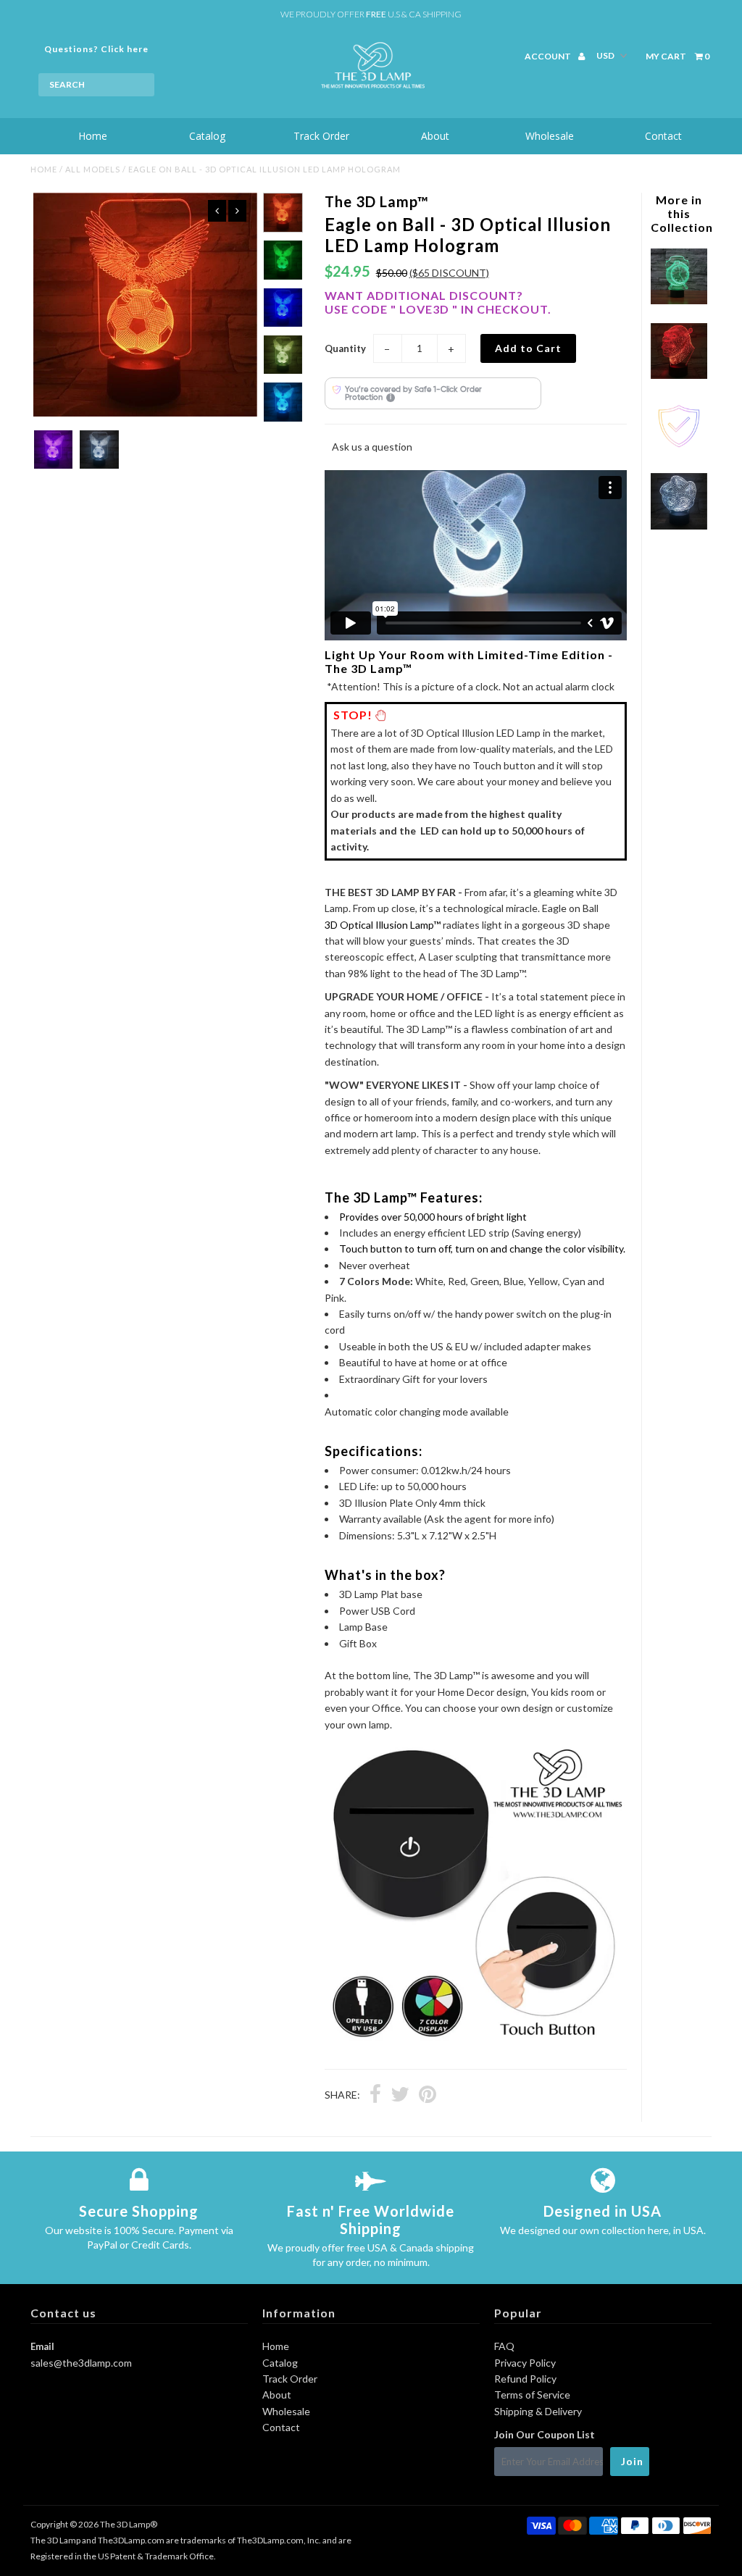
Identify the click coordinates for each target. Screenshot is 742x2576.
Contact (663, 136)
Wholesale (550, 136)
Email (42, 2346)
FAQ (504, 2346)
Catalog (207, 136)
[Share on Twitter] (400, 2096)
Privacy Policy (525, 2363)
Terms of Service (532, 2395)
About (435, 136)
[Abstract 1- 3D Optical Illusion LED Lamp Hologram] (679, 526)
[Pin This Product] (428, 2096)
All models (93, 169)
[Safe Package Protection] (679, 450)
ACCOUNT (549, 56)
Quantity (345, 348)
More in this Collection (682, 213)
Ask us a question (372, 447)
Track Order (321, 136)
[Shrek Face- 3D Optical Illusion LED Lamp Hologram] (679, 375)
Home (93, 136)
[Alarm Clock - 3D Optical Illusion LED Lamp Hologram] (679, 300)
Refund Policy (525, 2379)
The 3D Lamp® (129, 2524)
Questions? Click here (96, 49)
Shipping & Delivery (538, 2411)
